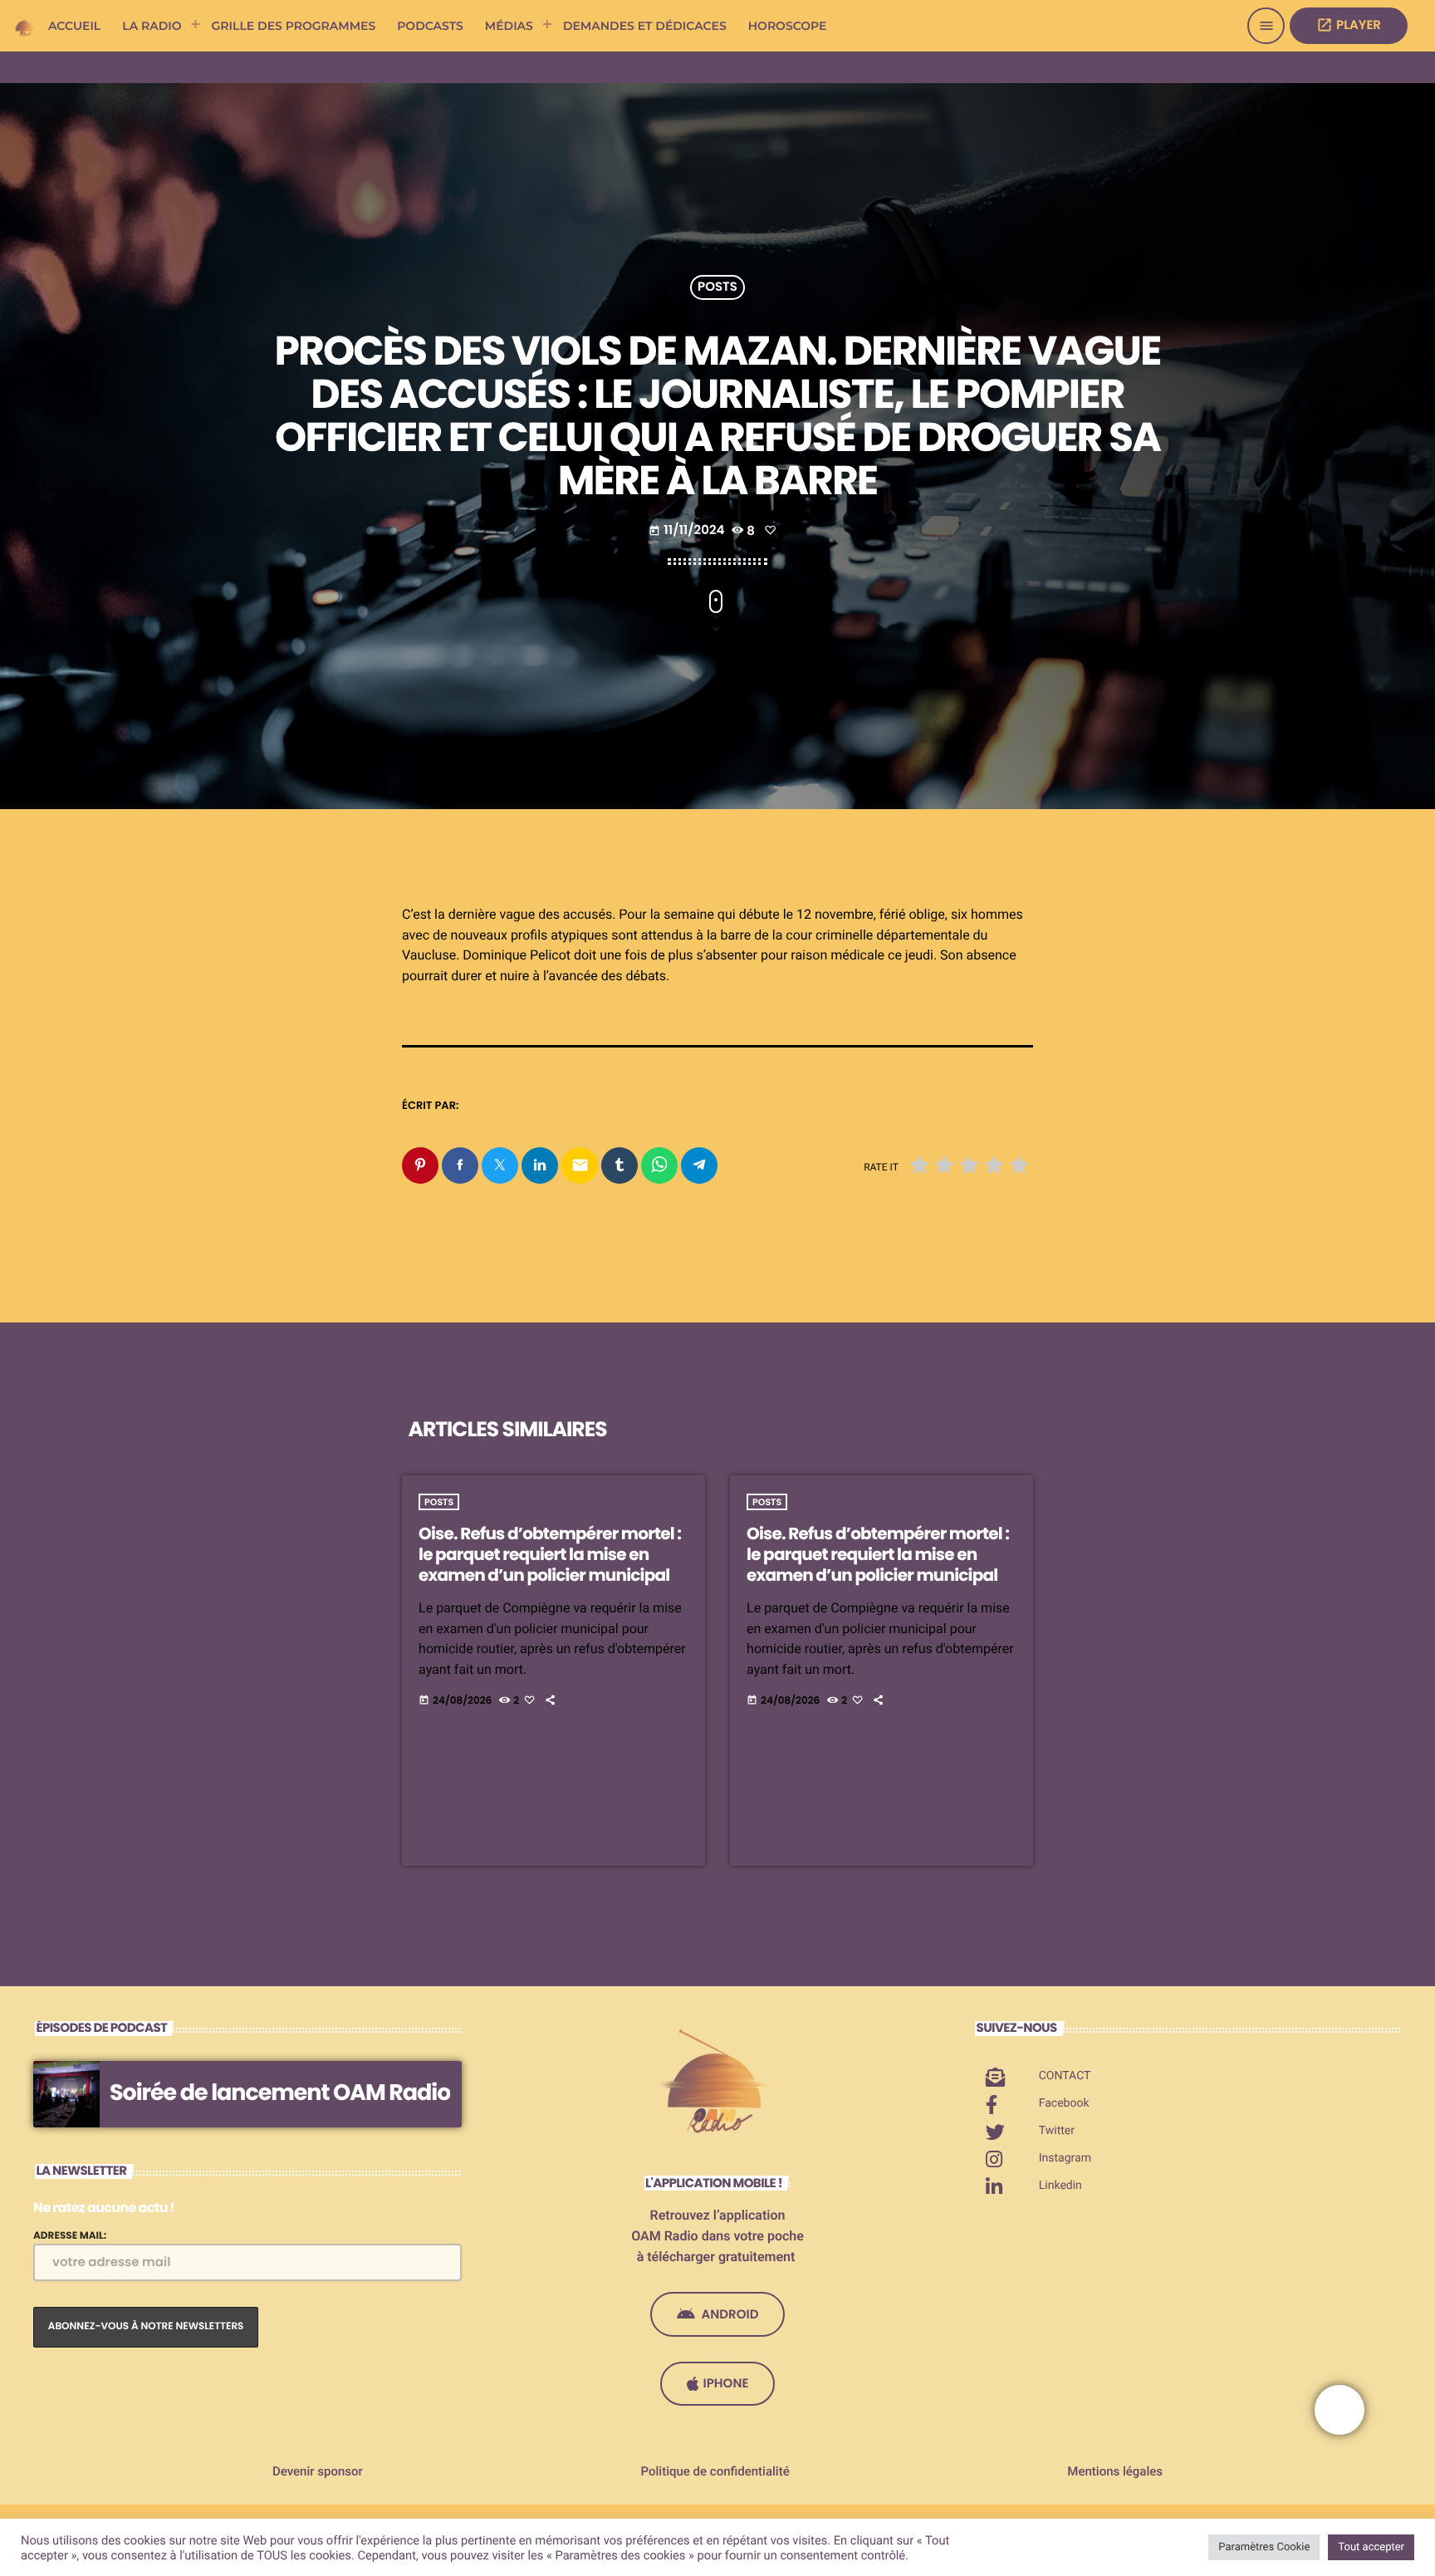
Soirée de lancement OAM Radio (280, 2093)
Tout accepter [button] (1371, 2547)
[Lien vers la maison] (25, 26)
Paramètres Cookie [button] (1264, 2547)
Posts (717, 288)
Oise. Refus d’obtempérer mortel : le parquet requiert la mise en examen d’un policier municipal (550, 1554)
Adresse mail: (70, 2236)
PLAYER (1349, 25)
